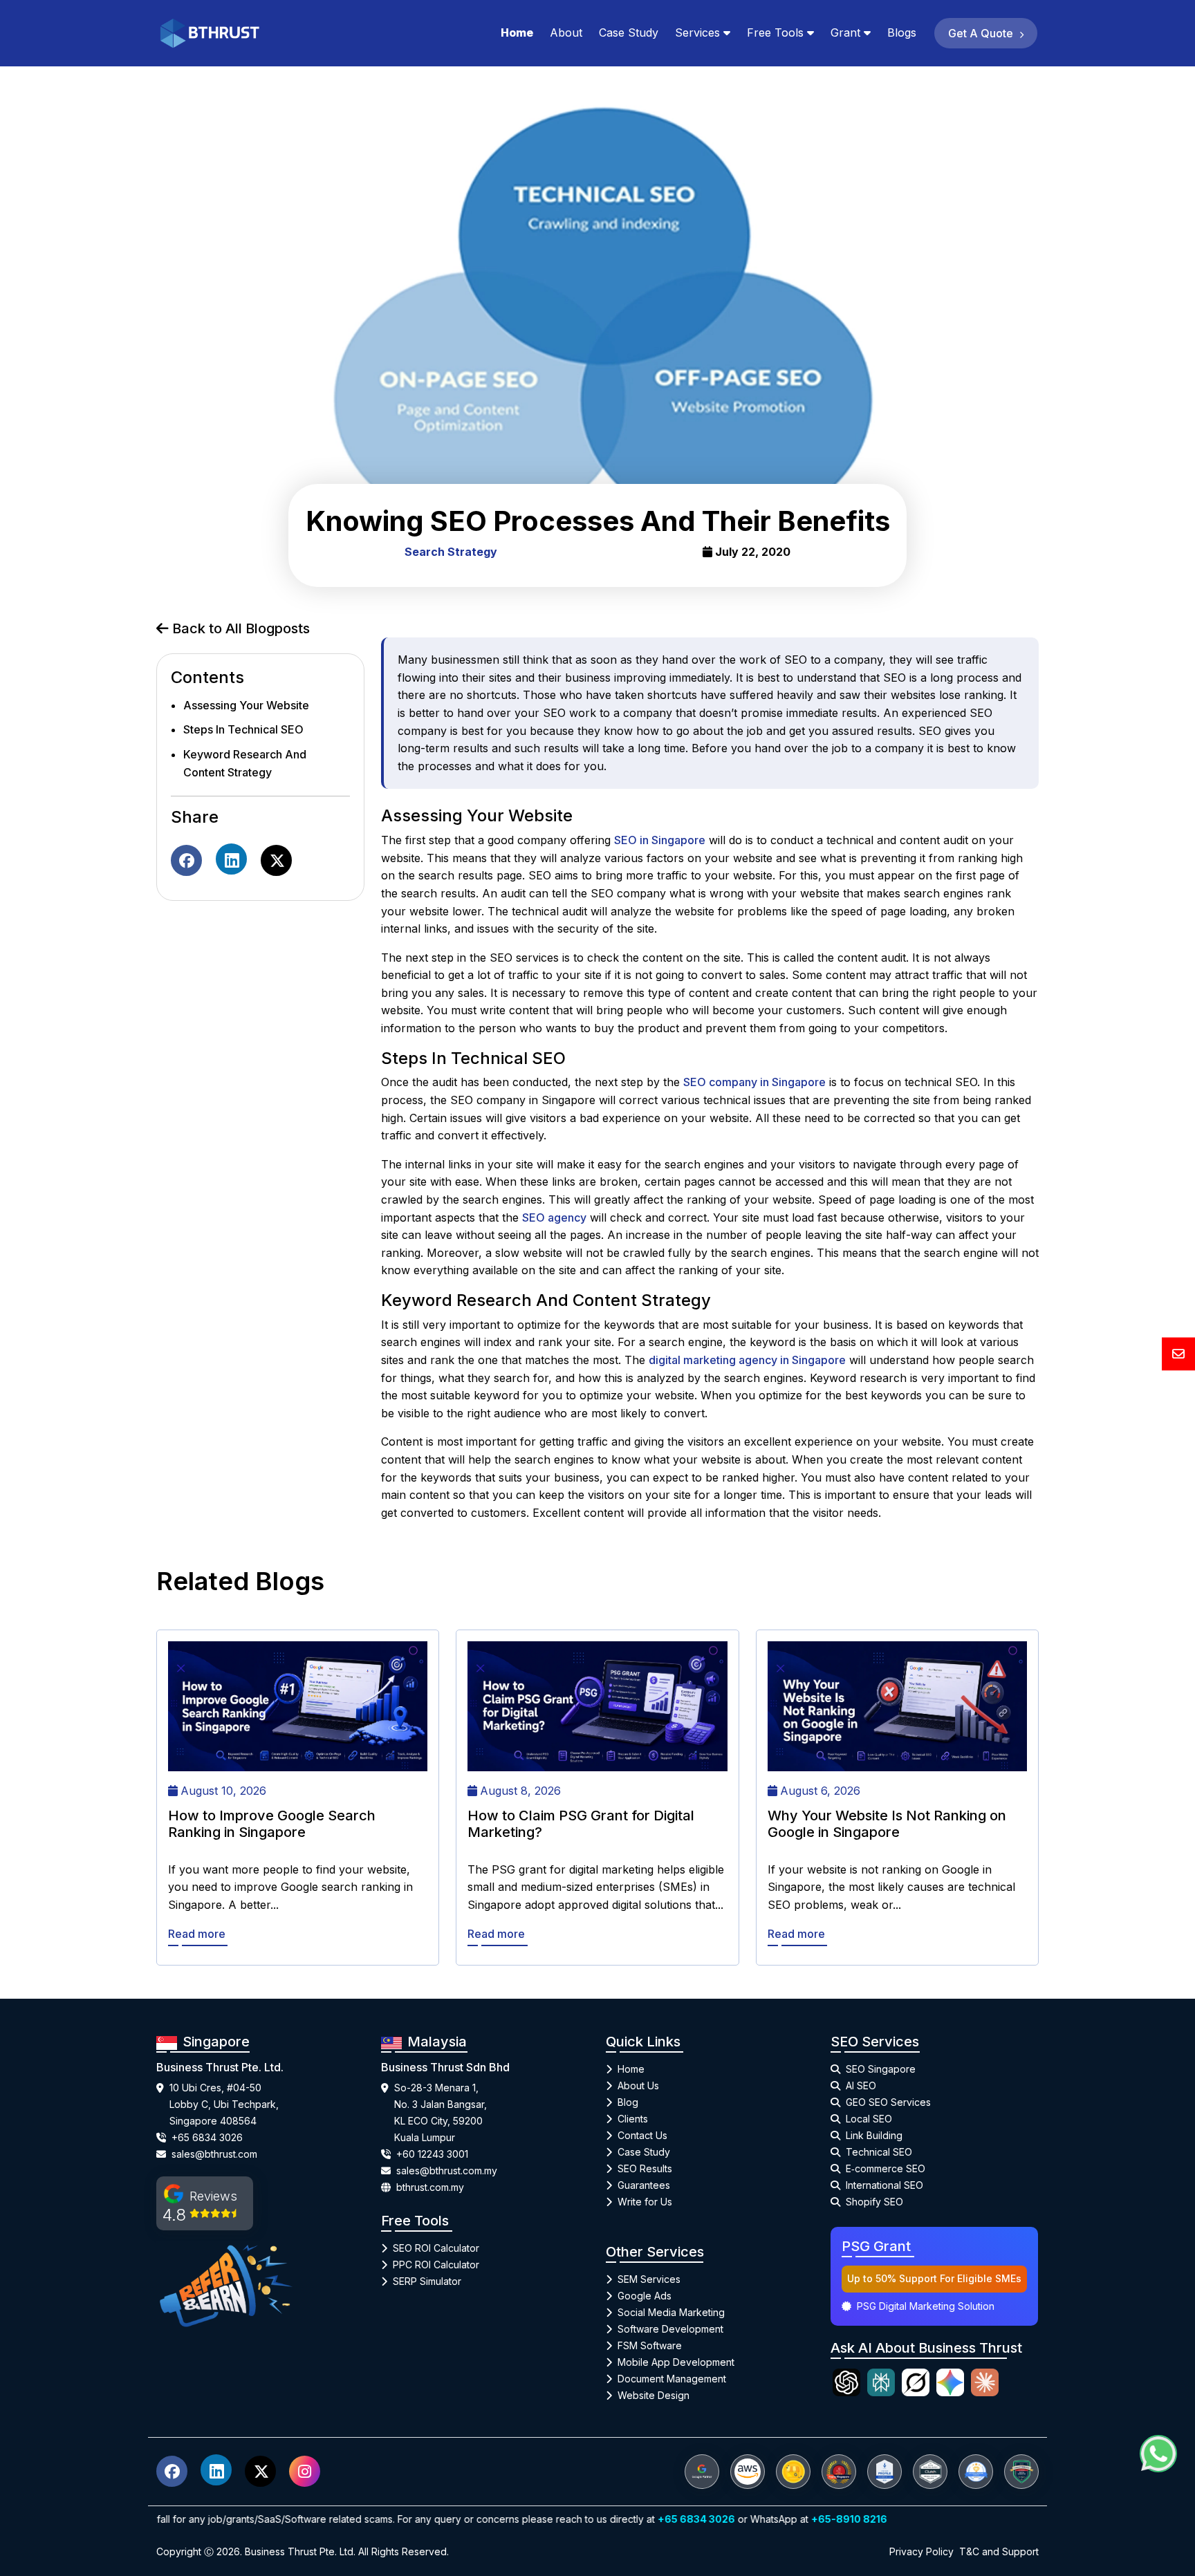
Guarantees (644, 2185)
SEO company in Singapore (754, 1082)
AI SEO (861, 2085)
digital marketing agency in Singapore (747, 1360)
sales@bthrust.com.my (447, 2171)
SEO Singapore (881, 2069)
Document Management (672, 2379)
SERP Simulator (427, 2281)
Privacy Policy (921, 2551)
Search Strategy (451, 552)
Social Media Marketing (671, 2312)
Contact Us (642, 2135)
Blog (628, 2102)
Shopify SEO (874, 2202)
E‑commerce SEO (886, 2168)
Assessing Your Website (246, 705)
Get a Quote (982, 33)
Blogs (902, 32)
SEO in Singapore (660, 840)
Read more (197, 1934)
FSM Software (650, 2345)
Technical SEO (879, 2152)
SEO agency (554, 1217)
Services (697, 32)
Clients (633, 2119)
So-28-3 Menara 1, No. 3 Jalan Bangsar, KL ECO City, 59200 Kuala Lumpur (441, 2112)
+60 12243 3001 (432, 2154)
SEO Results (645, 2168)
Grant (845, 32)
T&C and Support (999, 2551)
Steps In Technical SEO (243, 730)
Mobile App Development (676, 2362)
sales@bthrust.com (214, 2154)
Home (517, 32)
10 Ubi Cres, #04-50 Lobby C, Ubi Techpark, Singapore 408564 (224, 2104)
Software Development (670, 2329)
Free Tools (775, 32)
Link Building (874, 2135)
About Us (638, 2085)
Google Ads (645, 2296)
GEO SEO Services (888, 2102)
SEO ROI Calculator (436, 2248)
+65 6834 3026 (207, 2137)
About (566, 32)
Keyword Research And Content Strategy (245, 763)
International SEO (884, 2185)
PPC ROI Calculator (436, 2265)
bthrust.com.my (430, 2187)
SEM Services (649, 2279)
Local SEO (869, 2119)
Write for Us (645, 2202)
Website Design (654, 2395)
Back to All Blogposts (239, 628)
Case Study (629, 32)
